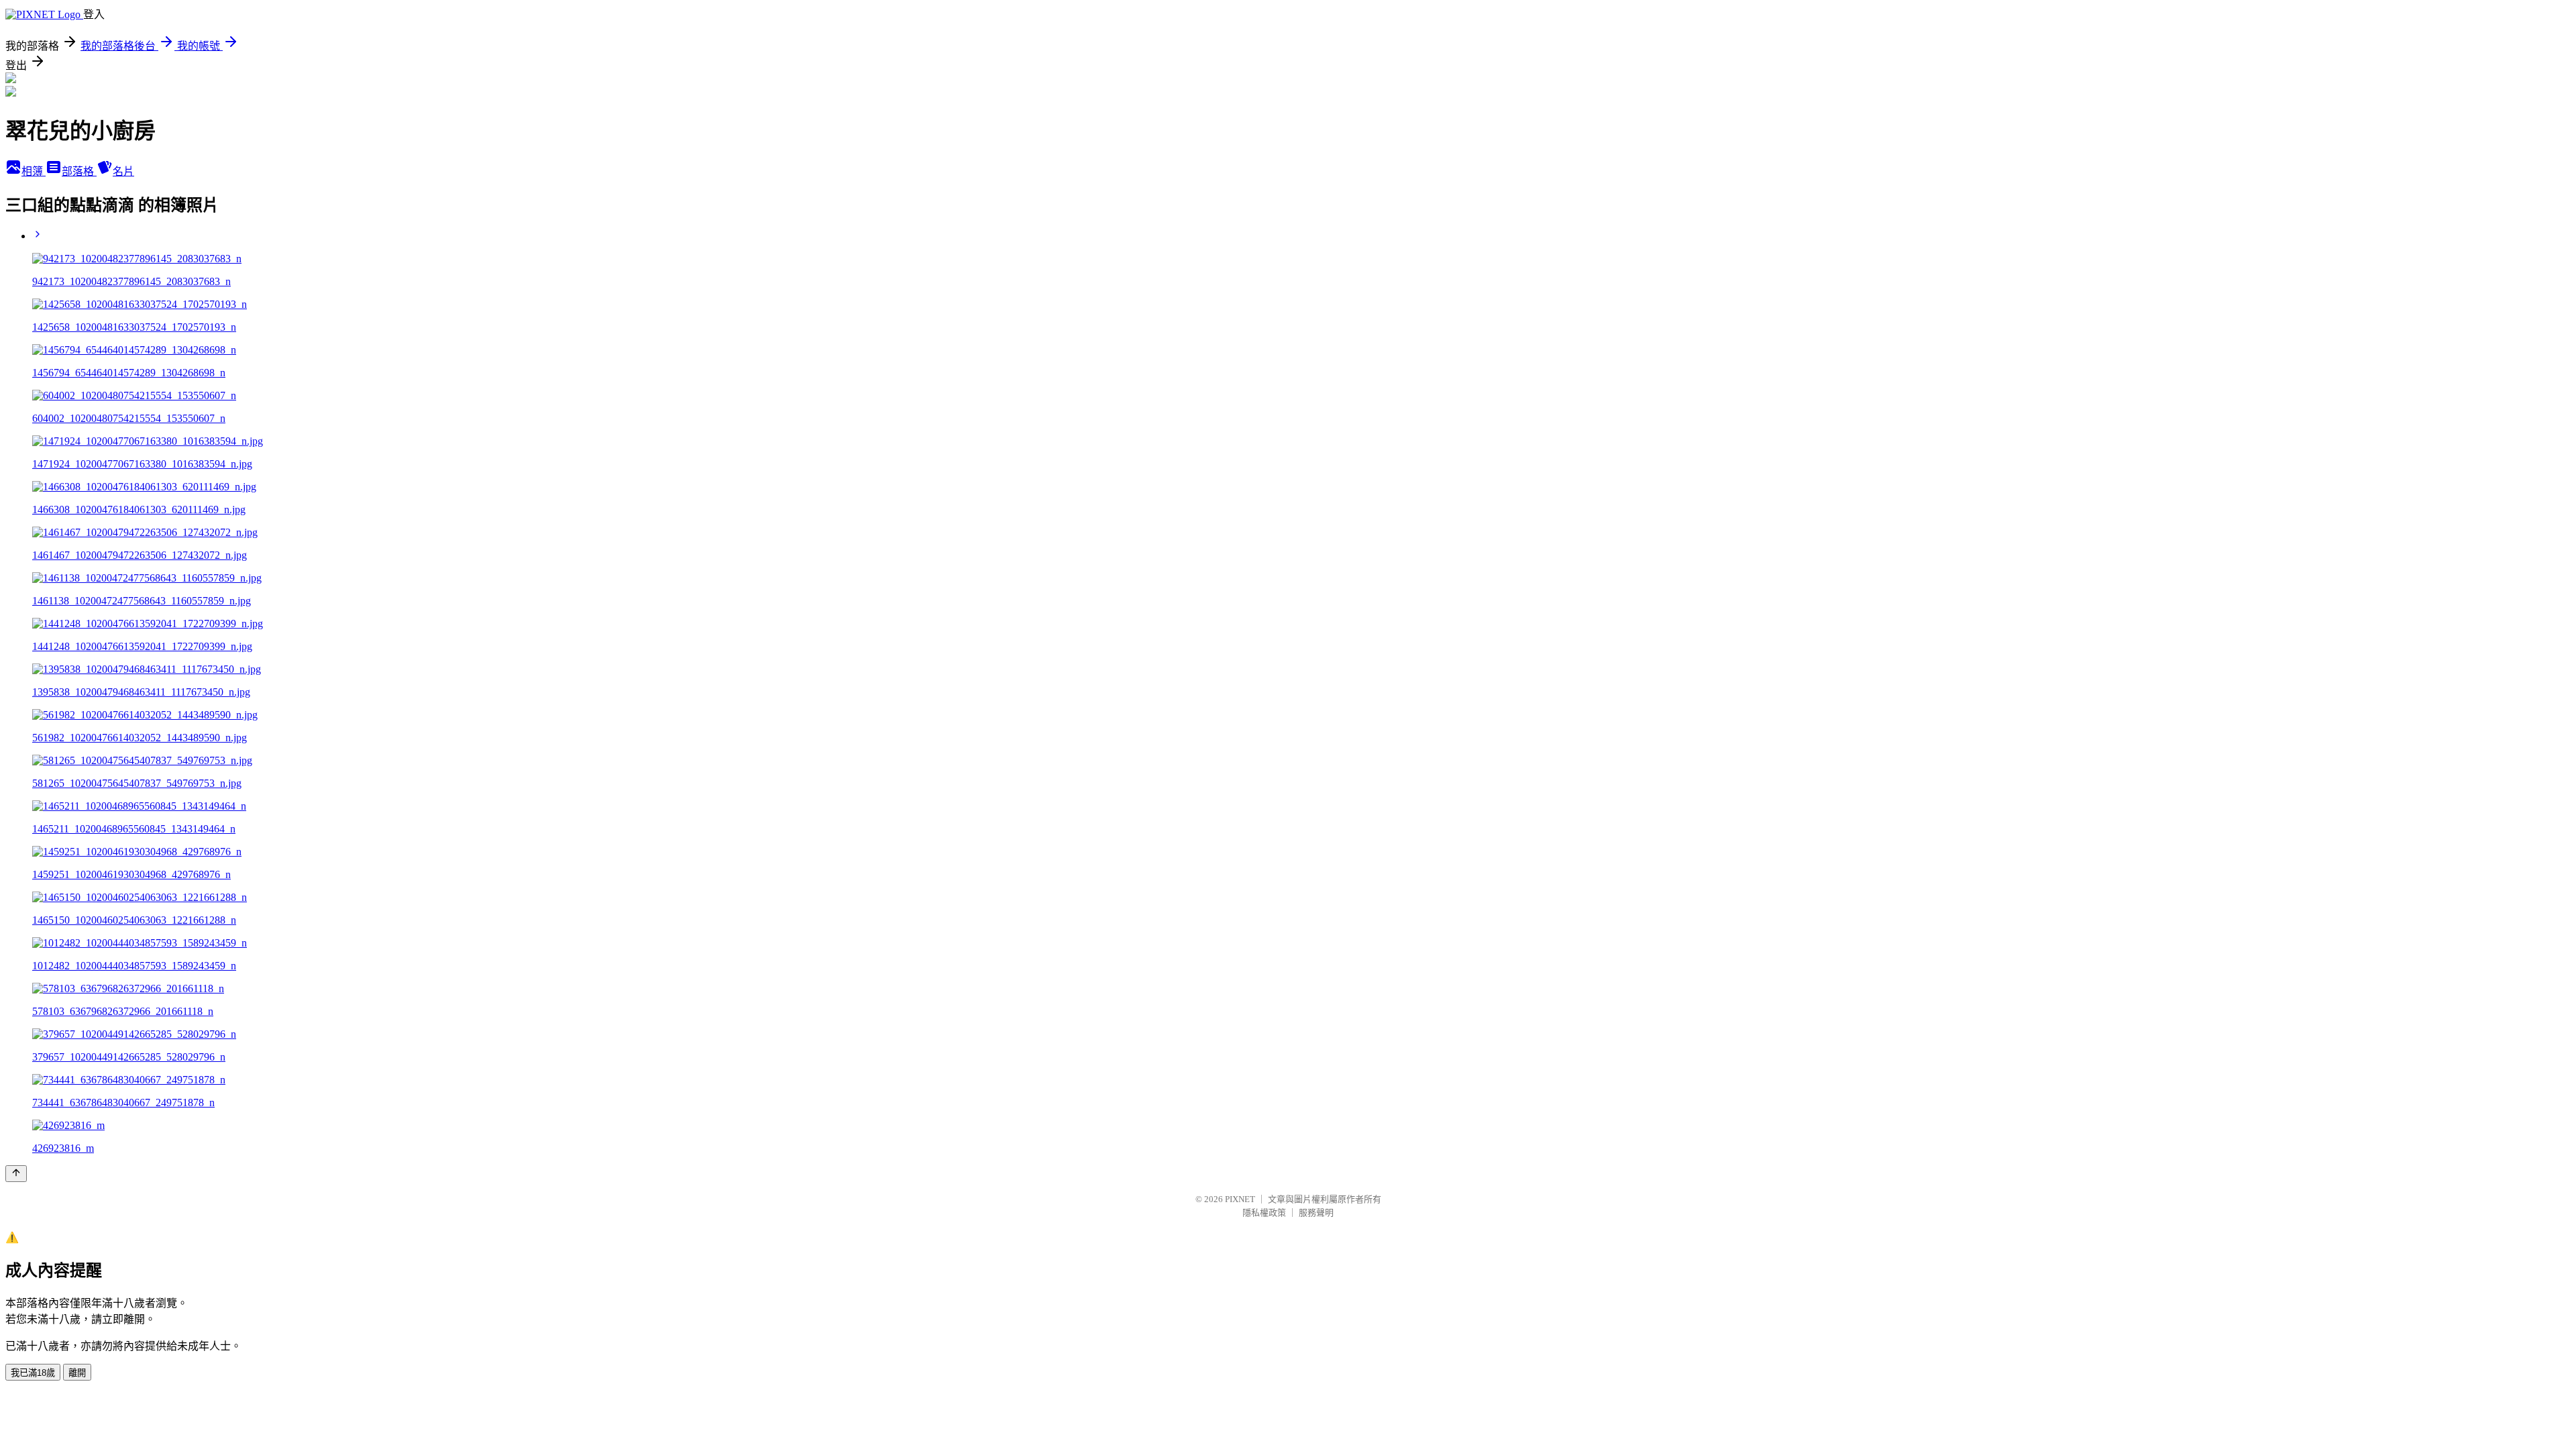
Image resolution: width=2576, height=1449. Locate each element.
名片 (123, 171)
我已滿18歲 (33, 1373)
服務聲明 (1316, 1213)
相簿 (34, 171)
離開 (77, 1373)
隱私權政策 (1264, 1213)
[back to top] (16, 1174)
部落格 (79, 171)
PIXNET (1240, 1199)
